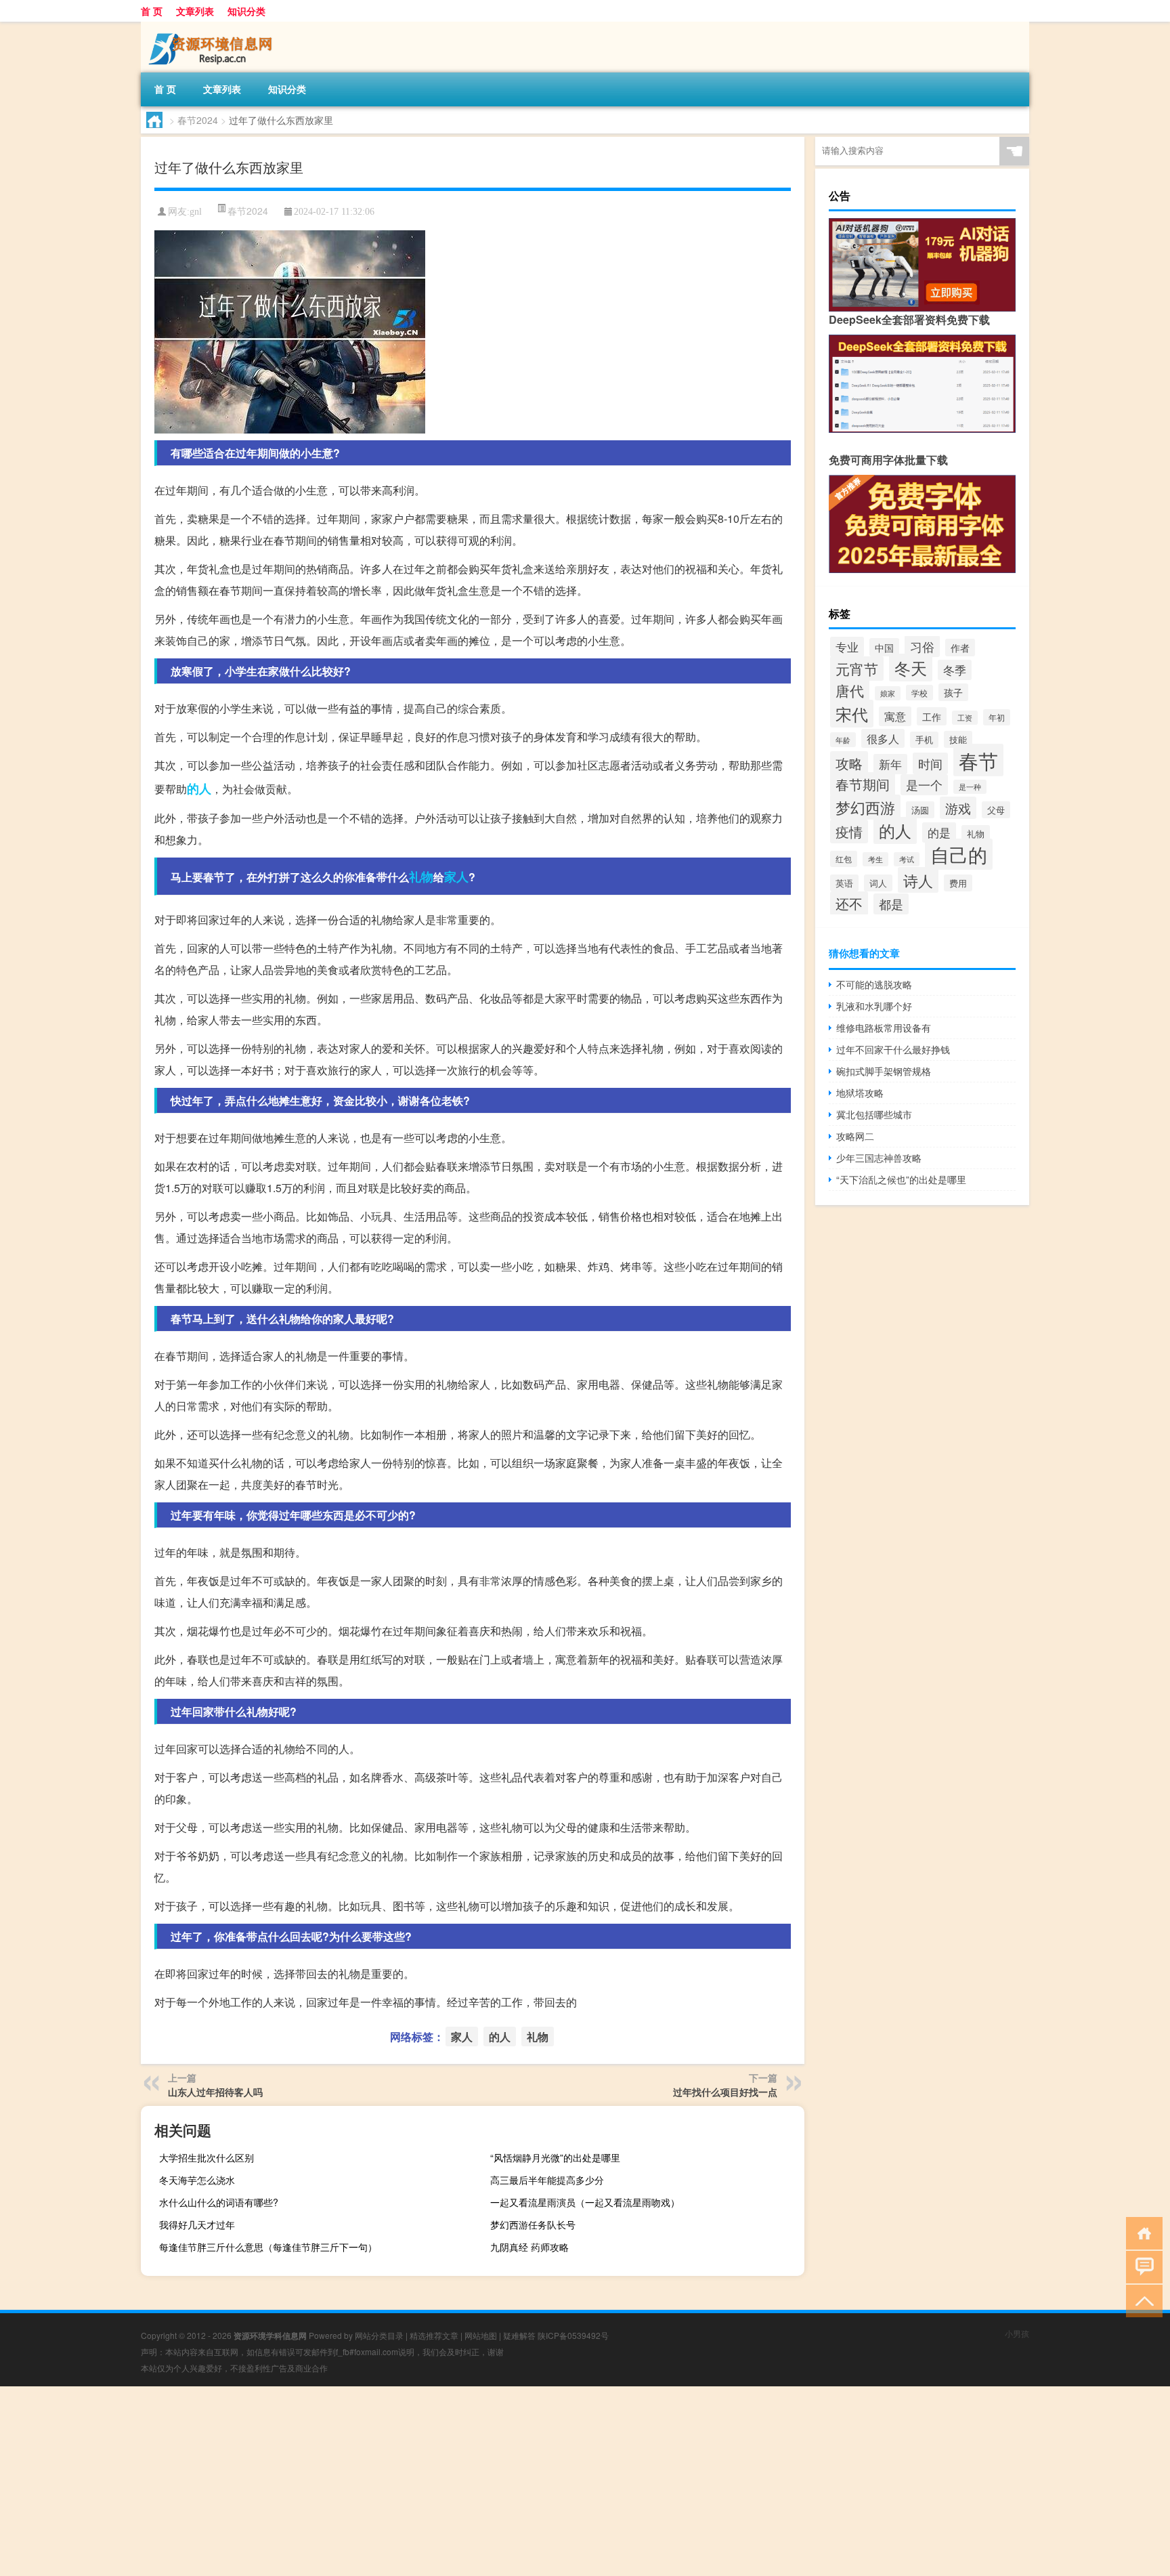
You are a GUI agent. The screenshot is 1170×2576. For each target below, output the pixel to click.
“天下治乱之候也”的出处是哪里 (901, 1179)
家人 (456, 877)
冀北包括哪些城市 (874, 1114)
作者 (960, 648)
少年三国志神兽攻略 (879, 1158)
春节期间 (863, 784)
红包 (844, 859)
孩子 (953, 692)
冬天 (911, 668)
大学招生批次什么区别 (207, 2157)
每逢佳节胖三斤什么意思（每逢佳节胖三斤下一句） (268, 2247)
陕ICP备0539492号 (573, 2335)
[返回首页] (1141, 2232)
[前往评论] (1141, 2266)
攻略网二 (855, 1136)
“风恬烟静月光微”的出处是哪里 (555, 2157)
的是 (939, 832)
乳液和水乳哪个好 (874, 1006)
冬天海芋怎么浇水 (197, 2180)
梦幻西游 (865, 807)
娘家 (888, 693)
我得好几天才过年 (197, 2224)
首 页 (152, 11)
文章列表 (195, 11)
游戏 (958, 808)
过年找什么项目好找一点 (725, 2092)
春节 (978, 760)
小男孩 (1017, 2333)
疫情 (849, 831)
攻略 (849, 763)
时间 (930, 763)
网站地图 (481, 2335)
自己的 (959, 854)
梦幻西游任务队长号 (533, 2224)
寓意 (895, 716)
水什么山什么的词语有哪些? (219, 2202)
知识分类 (246, 11)
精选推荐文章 (434, 2335)
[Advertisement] (406, 2481)
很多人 (883, 738)
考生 (875, 859)
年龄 (843, 740)
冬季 (955, 670)
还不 (849, 903)
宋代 (852, 714)
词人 (878, 883)
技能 (958, 739)
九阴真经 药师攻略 (529, 2247)
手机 (924, 740)
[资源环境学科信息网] (212, 26)
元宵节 (857, 669)
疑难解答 (519, 2335)
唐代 (850, 690)
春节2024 (198, 120)
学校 (919, 693)
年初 (997, 717)
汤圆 (920, 810)
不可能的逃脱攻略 (874, 984)
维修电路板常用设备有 (884, 1028)
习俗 (922, 646)
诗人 (918, 880)
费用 (958, 883)
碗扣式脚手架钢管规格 (884, 1071)
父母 (996, 810)
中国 (884, 647)
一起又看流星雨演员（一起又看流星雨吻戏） (585, 2202)
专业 (847, 647)
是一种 (970, 787)
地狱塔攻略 (860, 1093)
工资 (965, 718)
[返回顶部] (1141, 2300)
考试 (907, 859)
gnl (196, 212)
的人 (199, 788)
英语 (844, 883)
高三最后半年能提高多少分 (547, 2180)
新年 (890, 764)
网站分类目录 (379, 2335)
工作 (932, 716)
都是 (891, 904)
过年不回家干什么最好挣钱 (893, 1049)
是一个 (924, 785)
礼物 (421, 877)
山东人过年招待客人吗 (215, 2092)
